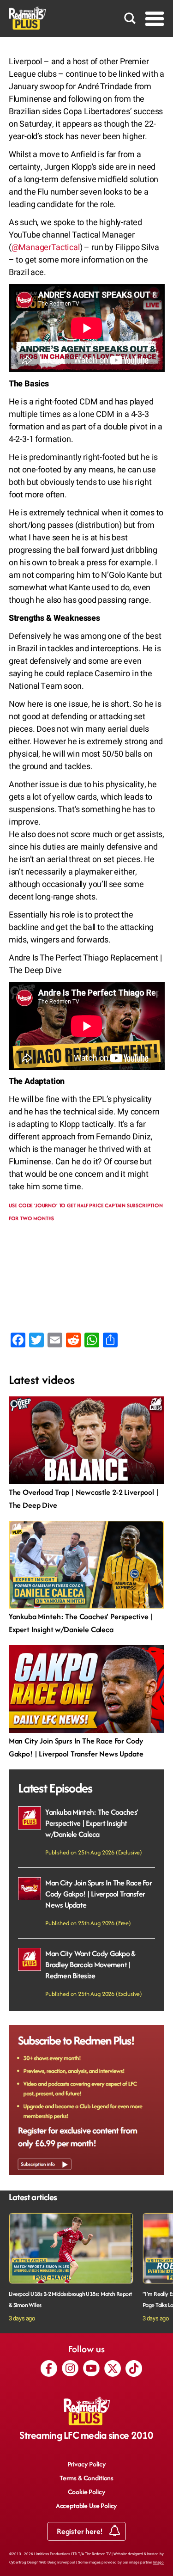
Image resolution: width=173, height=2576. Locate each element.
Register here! (81, 2531)
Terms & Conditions (86, 2478)
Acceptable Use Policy (87, 2506)
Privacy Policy (87, 2464)
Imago (158, 2562)
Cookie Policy (87, 2492)
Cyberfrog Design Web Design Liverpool (42, 2562)
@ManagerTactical (46, 248)
